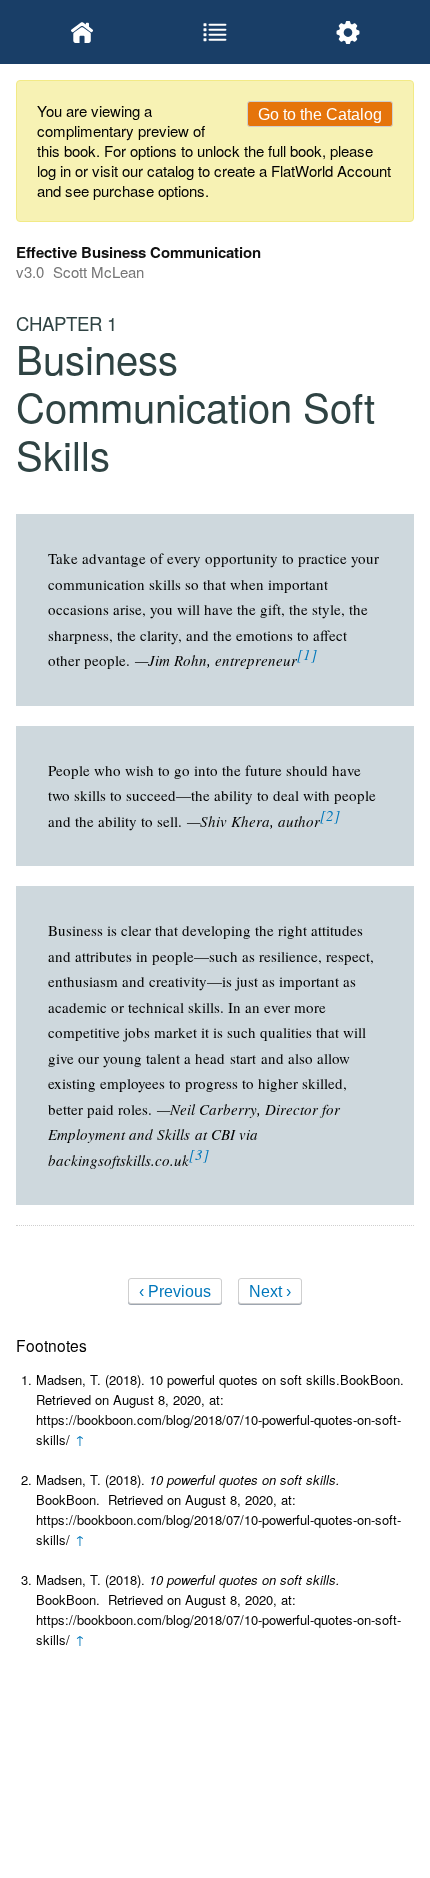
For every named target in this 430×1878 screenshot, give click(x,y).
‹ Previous (175, 1291)
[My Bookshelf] (82, 32)
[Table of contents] (215, 32)
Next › (270, 1291)
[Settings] (347, 32)
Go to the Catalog (320, 114)
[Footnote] (307, 654)
